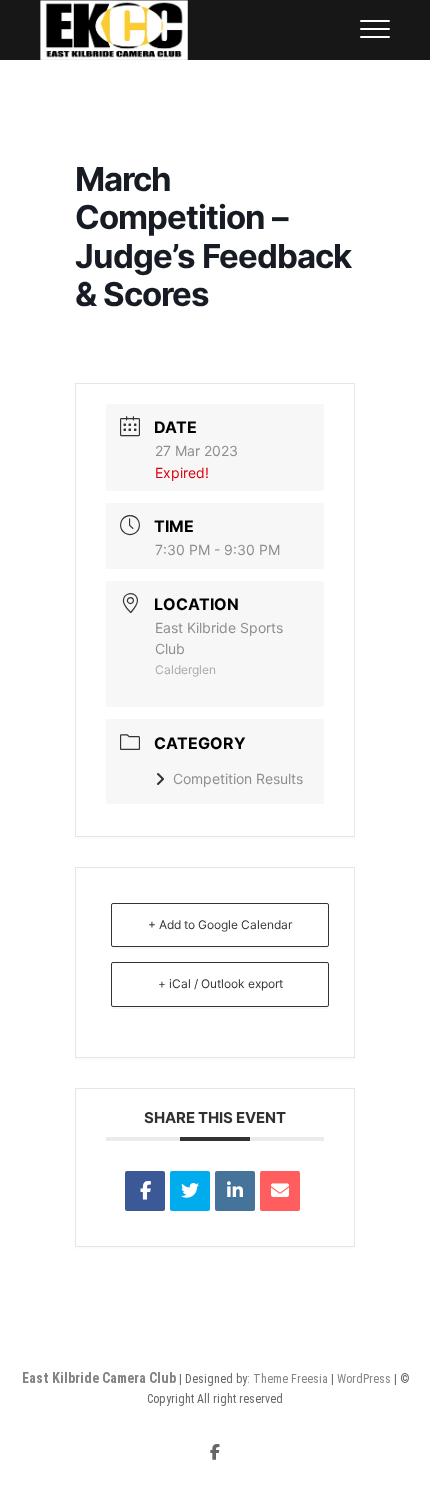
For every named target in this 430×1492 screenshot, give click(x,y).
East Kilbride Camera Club (99, 1378)
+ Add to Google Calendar (220, 924)
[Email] (280, 1191)
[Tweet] (190, 1191)
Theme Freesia (290, 1379)
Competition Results (238, 778)
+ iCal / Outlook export (220, 983)
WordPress (364, 1379)
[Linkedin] (235, 1191)
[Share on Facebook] (145, 1191)
